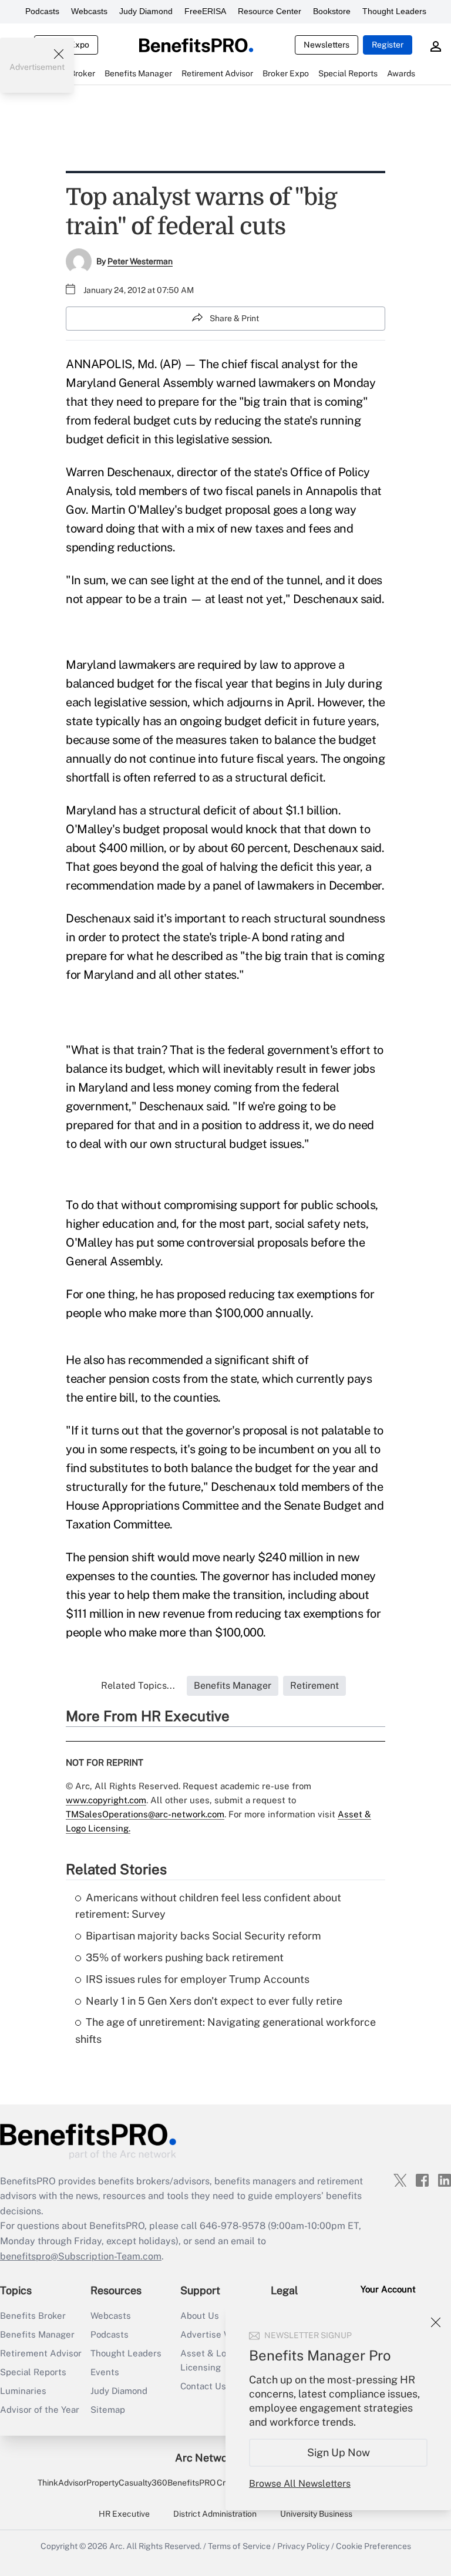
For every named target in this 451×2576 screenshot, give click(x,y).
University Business (316, 2514)
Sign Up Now (339, 2452)
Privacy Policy (303, 2546)
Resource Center (270, 11)
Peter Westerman (140, 261)
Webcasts (89, 11)
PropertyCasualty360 (127, 2483)
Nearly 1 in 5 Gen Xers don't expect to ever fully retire (214, 2001)
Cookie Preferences (373, 2546)
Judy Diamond (146, 11)
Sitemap (108, 2410)
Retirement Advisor (41, 2353)
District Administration (215, 2514)
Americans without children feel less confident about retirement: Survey (208, 1906)
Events (105, 2372)
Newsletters (327, 45)
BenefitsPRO (191, 2483)
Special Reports (33, 2372)
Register (388, 45)
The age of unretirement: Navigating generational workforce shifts (225, 2031)
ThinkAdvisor (62, 2483)
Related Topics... (138, 1686)
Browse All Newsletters (300, 2484)
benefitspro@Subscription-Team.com (81, 2256)
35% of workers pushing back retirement (185, 1957)
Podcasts (42, 11)
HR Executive (124, 2514)
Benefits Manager (37, 2334)
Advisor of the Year (40, 2410)
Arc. (117, 2546)
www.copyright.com (106, 1800)
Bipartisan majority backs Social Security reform (203, 1936)
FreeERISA (205, 11)
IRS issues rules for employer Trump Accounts (198, 1979)
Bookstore (332, 11)
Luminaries (23, 2391)
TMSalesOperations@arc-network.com (145, 1814)
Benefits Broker (33, 2316)
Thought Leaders (394, 11)
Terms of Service (239, 2546)
